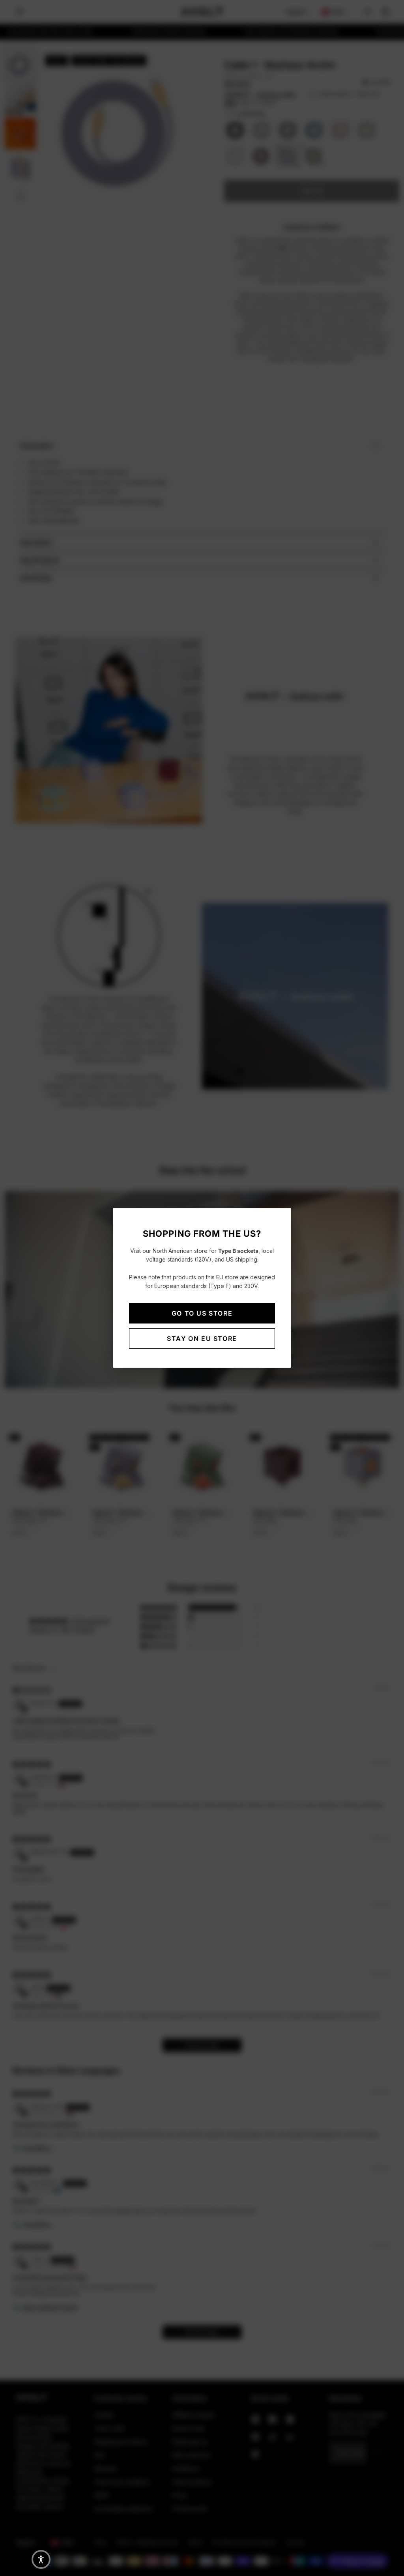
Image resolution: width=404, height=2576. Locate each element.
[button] (41, 2559)
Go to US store (202, 1313)
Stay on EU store (202, 1338)
